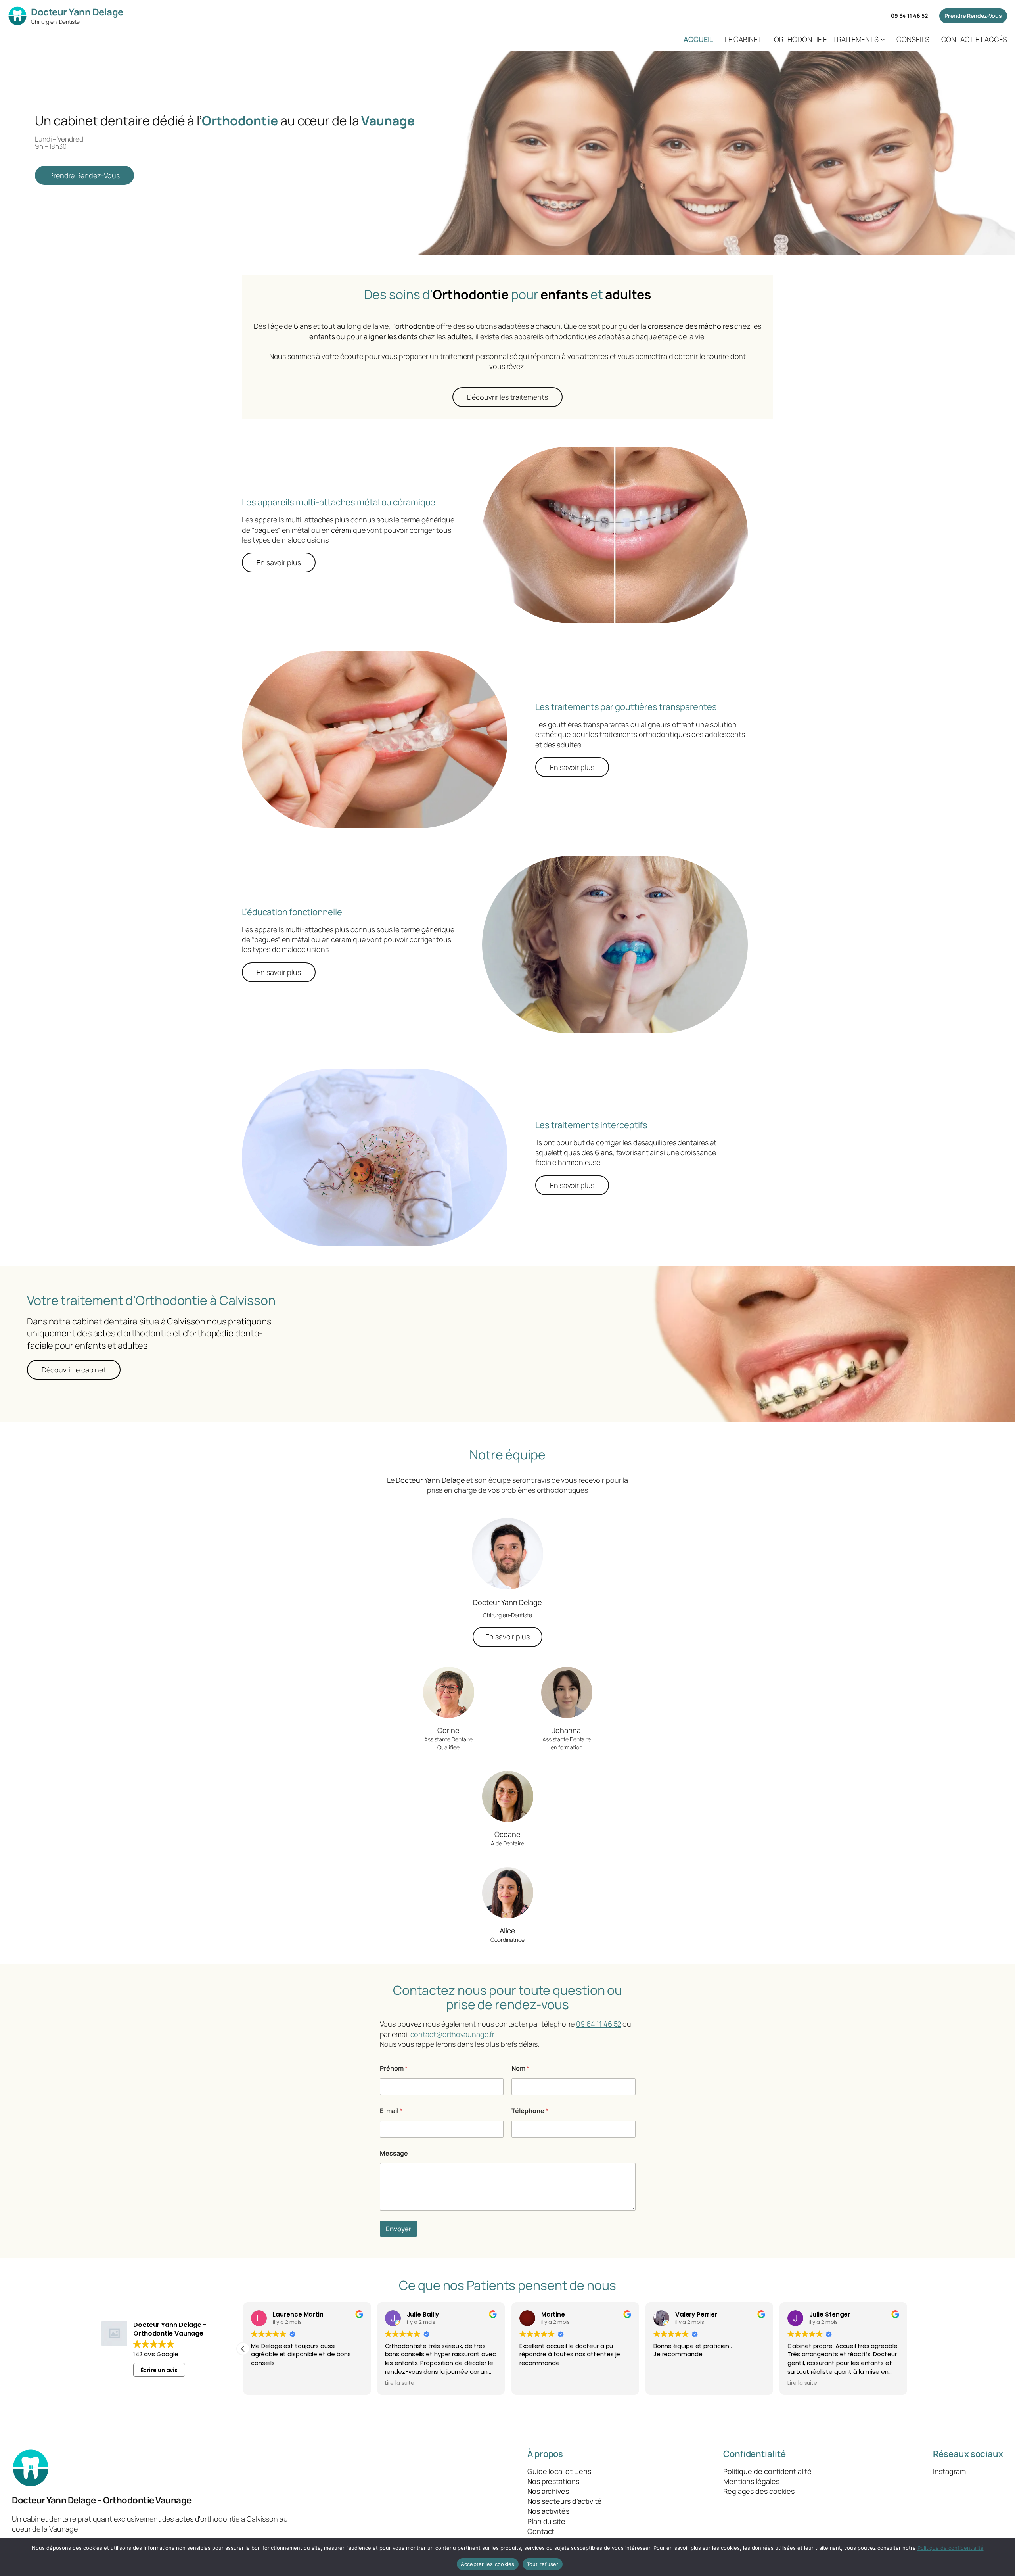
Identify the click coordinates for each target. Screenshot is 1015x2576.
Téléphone (530, 2111)
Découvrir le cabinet (74, 1370)
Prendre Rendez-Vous (973, 16)
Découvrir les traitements (507, 397)
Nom (520, 2068)
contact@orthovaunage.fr (453, 2034)
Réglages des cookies (759, 2491)
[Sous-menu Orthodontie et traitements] (883, 39)
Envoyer (398, 2229)
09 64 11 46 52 (909, 16)
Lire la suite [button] (400, 2383)
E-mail (391, 2111)
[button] (243, 2349)
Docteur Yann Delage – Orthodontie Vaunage (102, 2500)
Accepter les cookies (488, 2564)
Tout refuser (543, 2564)
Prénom (394, 2068)
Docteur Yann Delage (77, 12)
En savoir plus (279, 562)
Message (394, 2153)
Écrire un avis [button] (159, 2370)
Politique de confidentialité (951, 2548)
